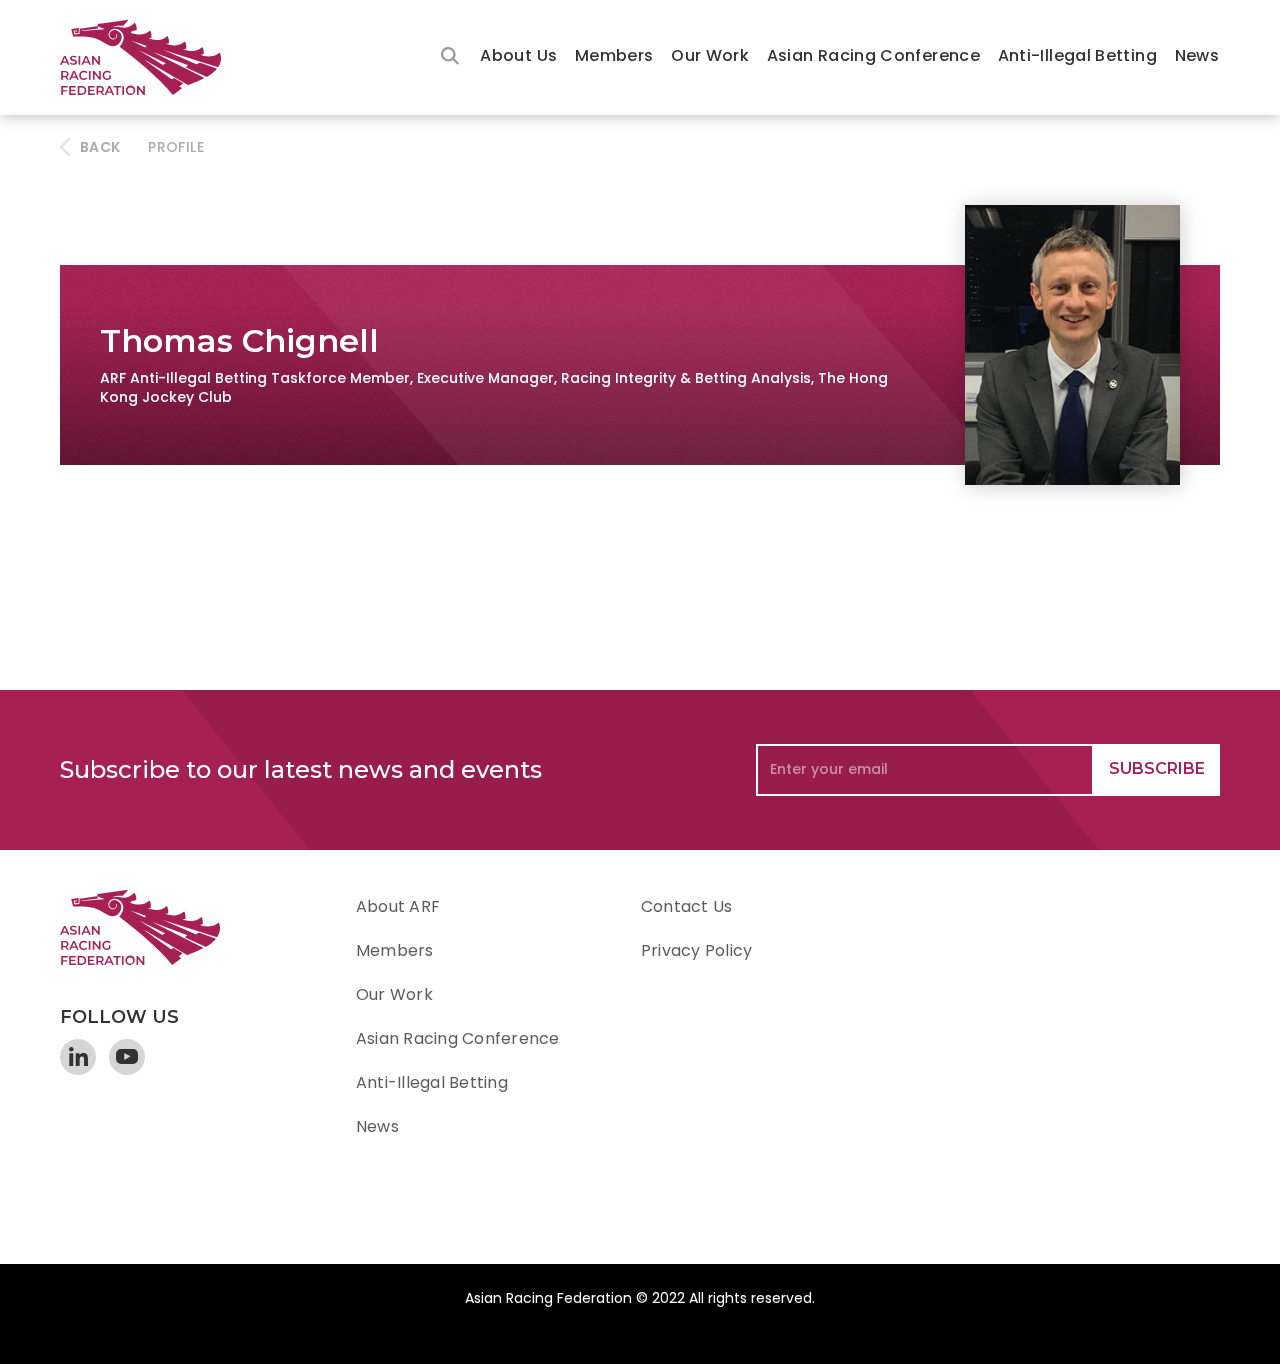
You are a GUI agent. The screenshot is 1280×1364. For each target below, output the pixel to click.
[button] (518, 57)
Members (614, 55)
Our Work (710, 55)
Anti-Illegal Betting (1077, 55)
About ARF (398, 906)
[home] (150, 57)
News (1197, 55)
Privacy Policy (696, 950)
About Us (518, 55)
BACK (100, 147)
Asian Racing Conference (873, 55)
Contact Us (686, 906)
